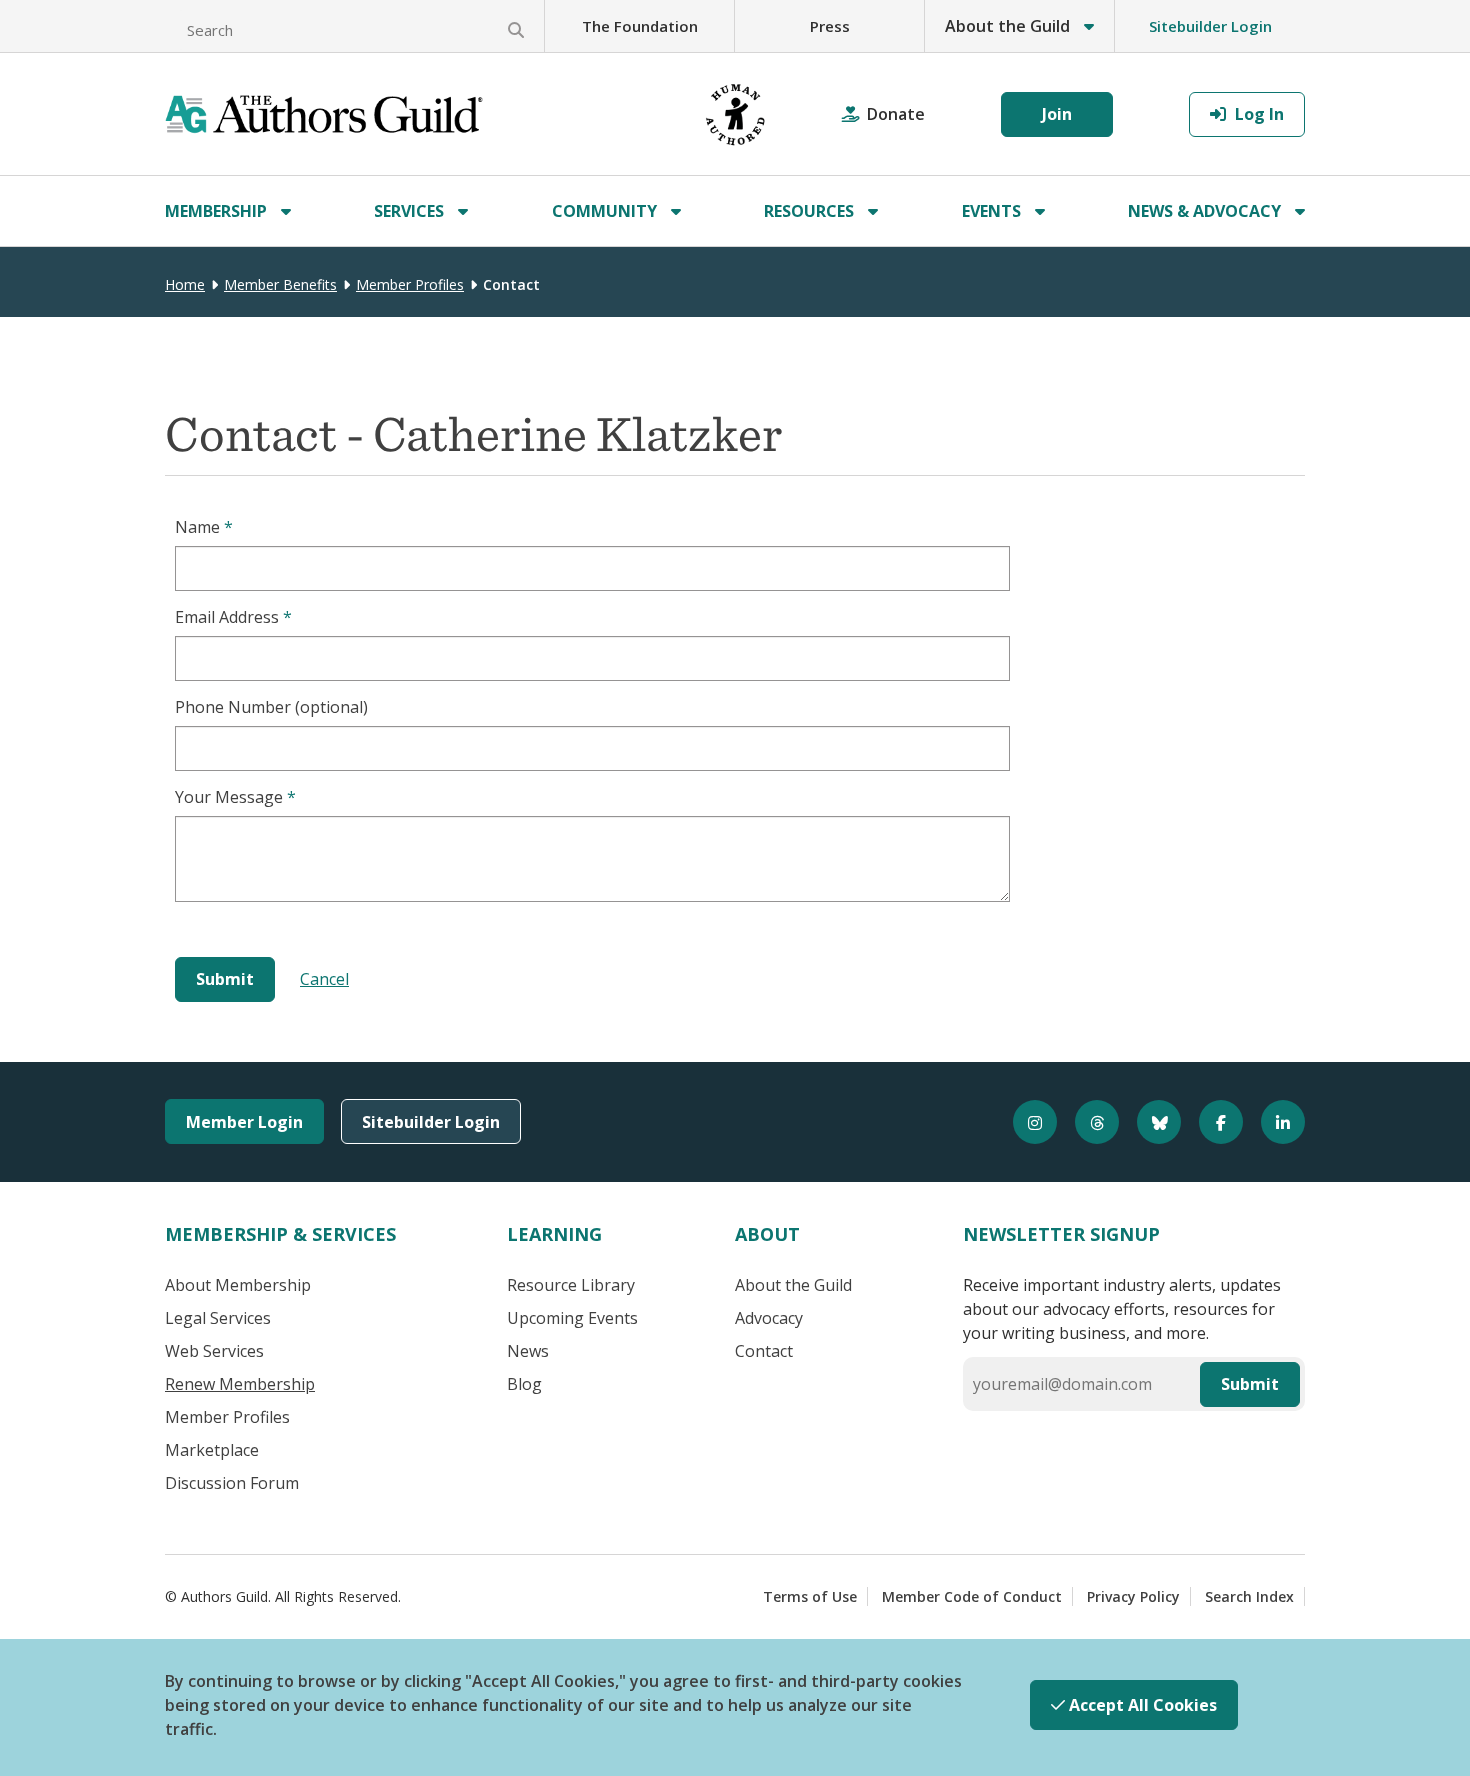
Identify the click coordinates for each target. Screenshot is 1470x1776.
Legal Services (218, 1318)
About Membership (238, 1285)
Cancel (324, 979)
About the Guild (793, 1285)
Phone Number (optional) (271, 707)
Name (204, 527)
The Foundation (640, 26)
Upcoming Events (572, 1318)
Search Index (1249, 1596)
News (528, 1351)
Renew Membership (240, 1384)
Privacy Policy (1133, 1596)
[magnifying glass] (516, 30)
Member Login (244, 1122)
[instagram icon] (1026, 1122)
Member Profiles (410, 284)
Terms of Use (810, 1596)
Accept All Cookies (1141, 1705)
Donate (896, 114)
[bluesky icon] (1150, 1122)
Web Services (214, 1351)
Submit (1250, 1384)
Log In (1257, 114)
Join (1057, 114)
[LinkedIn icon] (1274, 1122)
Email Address (233, 617)
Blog (524, 1384)
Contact (764, 1351)
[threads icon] (1088, 1122)
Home (185, 284)
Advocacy (769, 1318)
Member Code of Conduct (972, 1596)
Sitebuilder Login (1210, 26)
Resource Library (571, 1285)
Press (830, 26)
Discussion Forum (232, 1483)
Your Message (235, 797)
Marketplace (212, 1450)
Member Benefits (280, 284)
